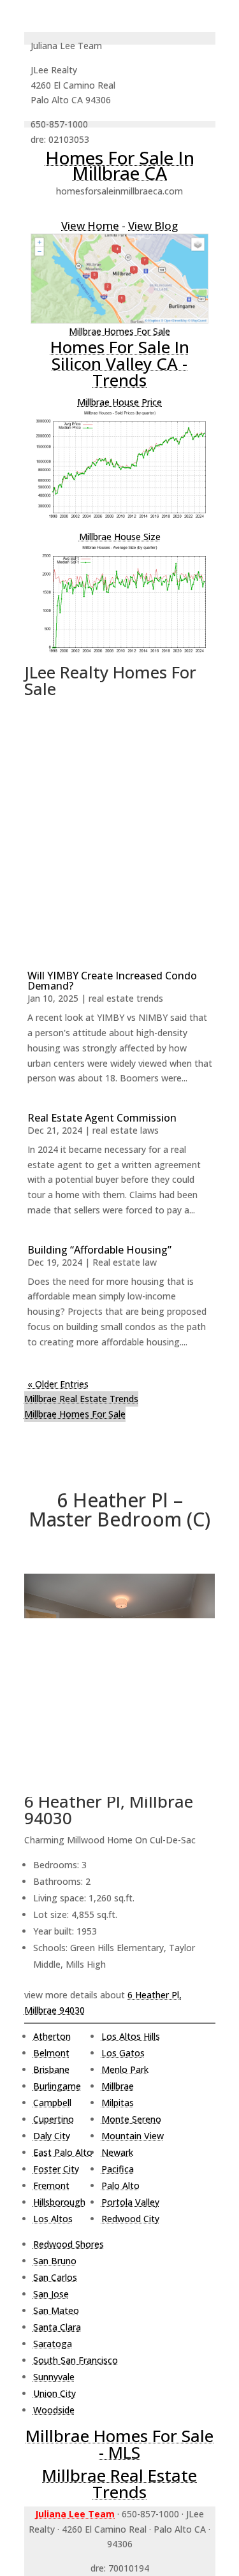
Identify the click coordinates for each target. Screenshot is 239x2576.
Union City (54, 2393)
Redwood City (130, 2219)
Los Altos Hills (131, 2036)
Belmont (51, 2053)
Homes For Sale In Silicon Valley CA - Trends (120, 363)
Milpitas (118, 2103)
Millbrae (118, 2086)
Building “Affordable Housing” (99, 1250)
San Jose (51, 2294)
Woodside (54, 2410)
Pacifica (118, 2169)
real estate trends (126, 998)
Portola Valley (130, 2202)
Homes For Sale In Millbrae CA (120, 165)
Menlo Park (125, 2069)
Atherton (52, 2036)
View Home (90, 225)
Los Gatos (123, 2053)
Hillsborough (59, 2202)
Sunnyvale (54, 2377)
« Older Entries (58, 1384)
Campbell (52, 2103)
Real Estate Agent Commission (102, 1118)
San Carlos (55, 2277)
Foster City (56, 2169)
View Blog (153, 225)
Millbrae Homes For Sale (119, 331)
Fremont (51, 2185)
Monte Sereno (131, 2119)
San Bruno (55, 2261)
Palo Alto (120, 2185)
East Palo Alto (63, 2152)
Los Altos (53, 2219)
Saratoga (53, 2344)
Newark (117, 2152)
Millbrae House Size (120, 537)
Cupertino (54, 2119)
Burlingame (57, 2086)
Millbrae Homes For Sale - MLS (119, 2444)
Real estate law (125, 1262)
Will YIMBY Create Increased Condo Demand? (112, 981)
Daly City (52, 2136)
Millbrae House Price (119, 402)
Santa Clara (57, 2327)
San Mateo (56, 2310)
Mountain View (133, 2136)
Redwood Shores (69, 2244)
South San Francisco (76, 2360)
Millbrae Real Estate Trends (81, 1399)
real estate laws (126, 1130)
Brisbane (51, 2069)
